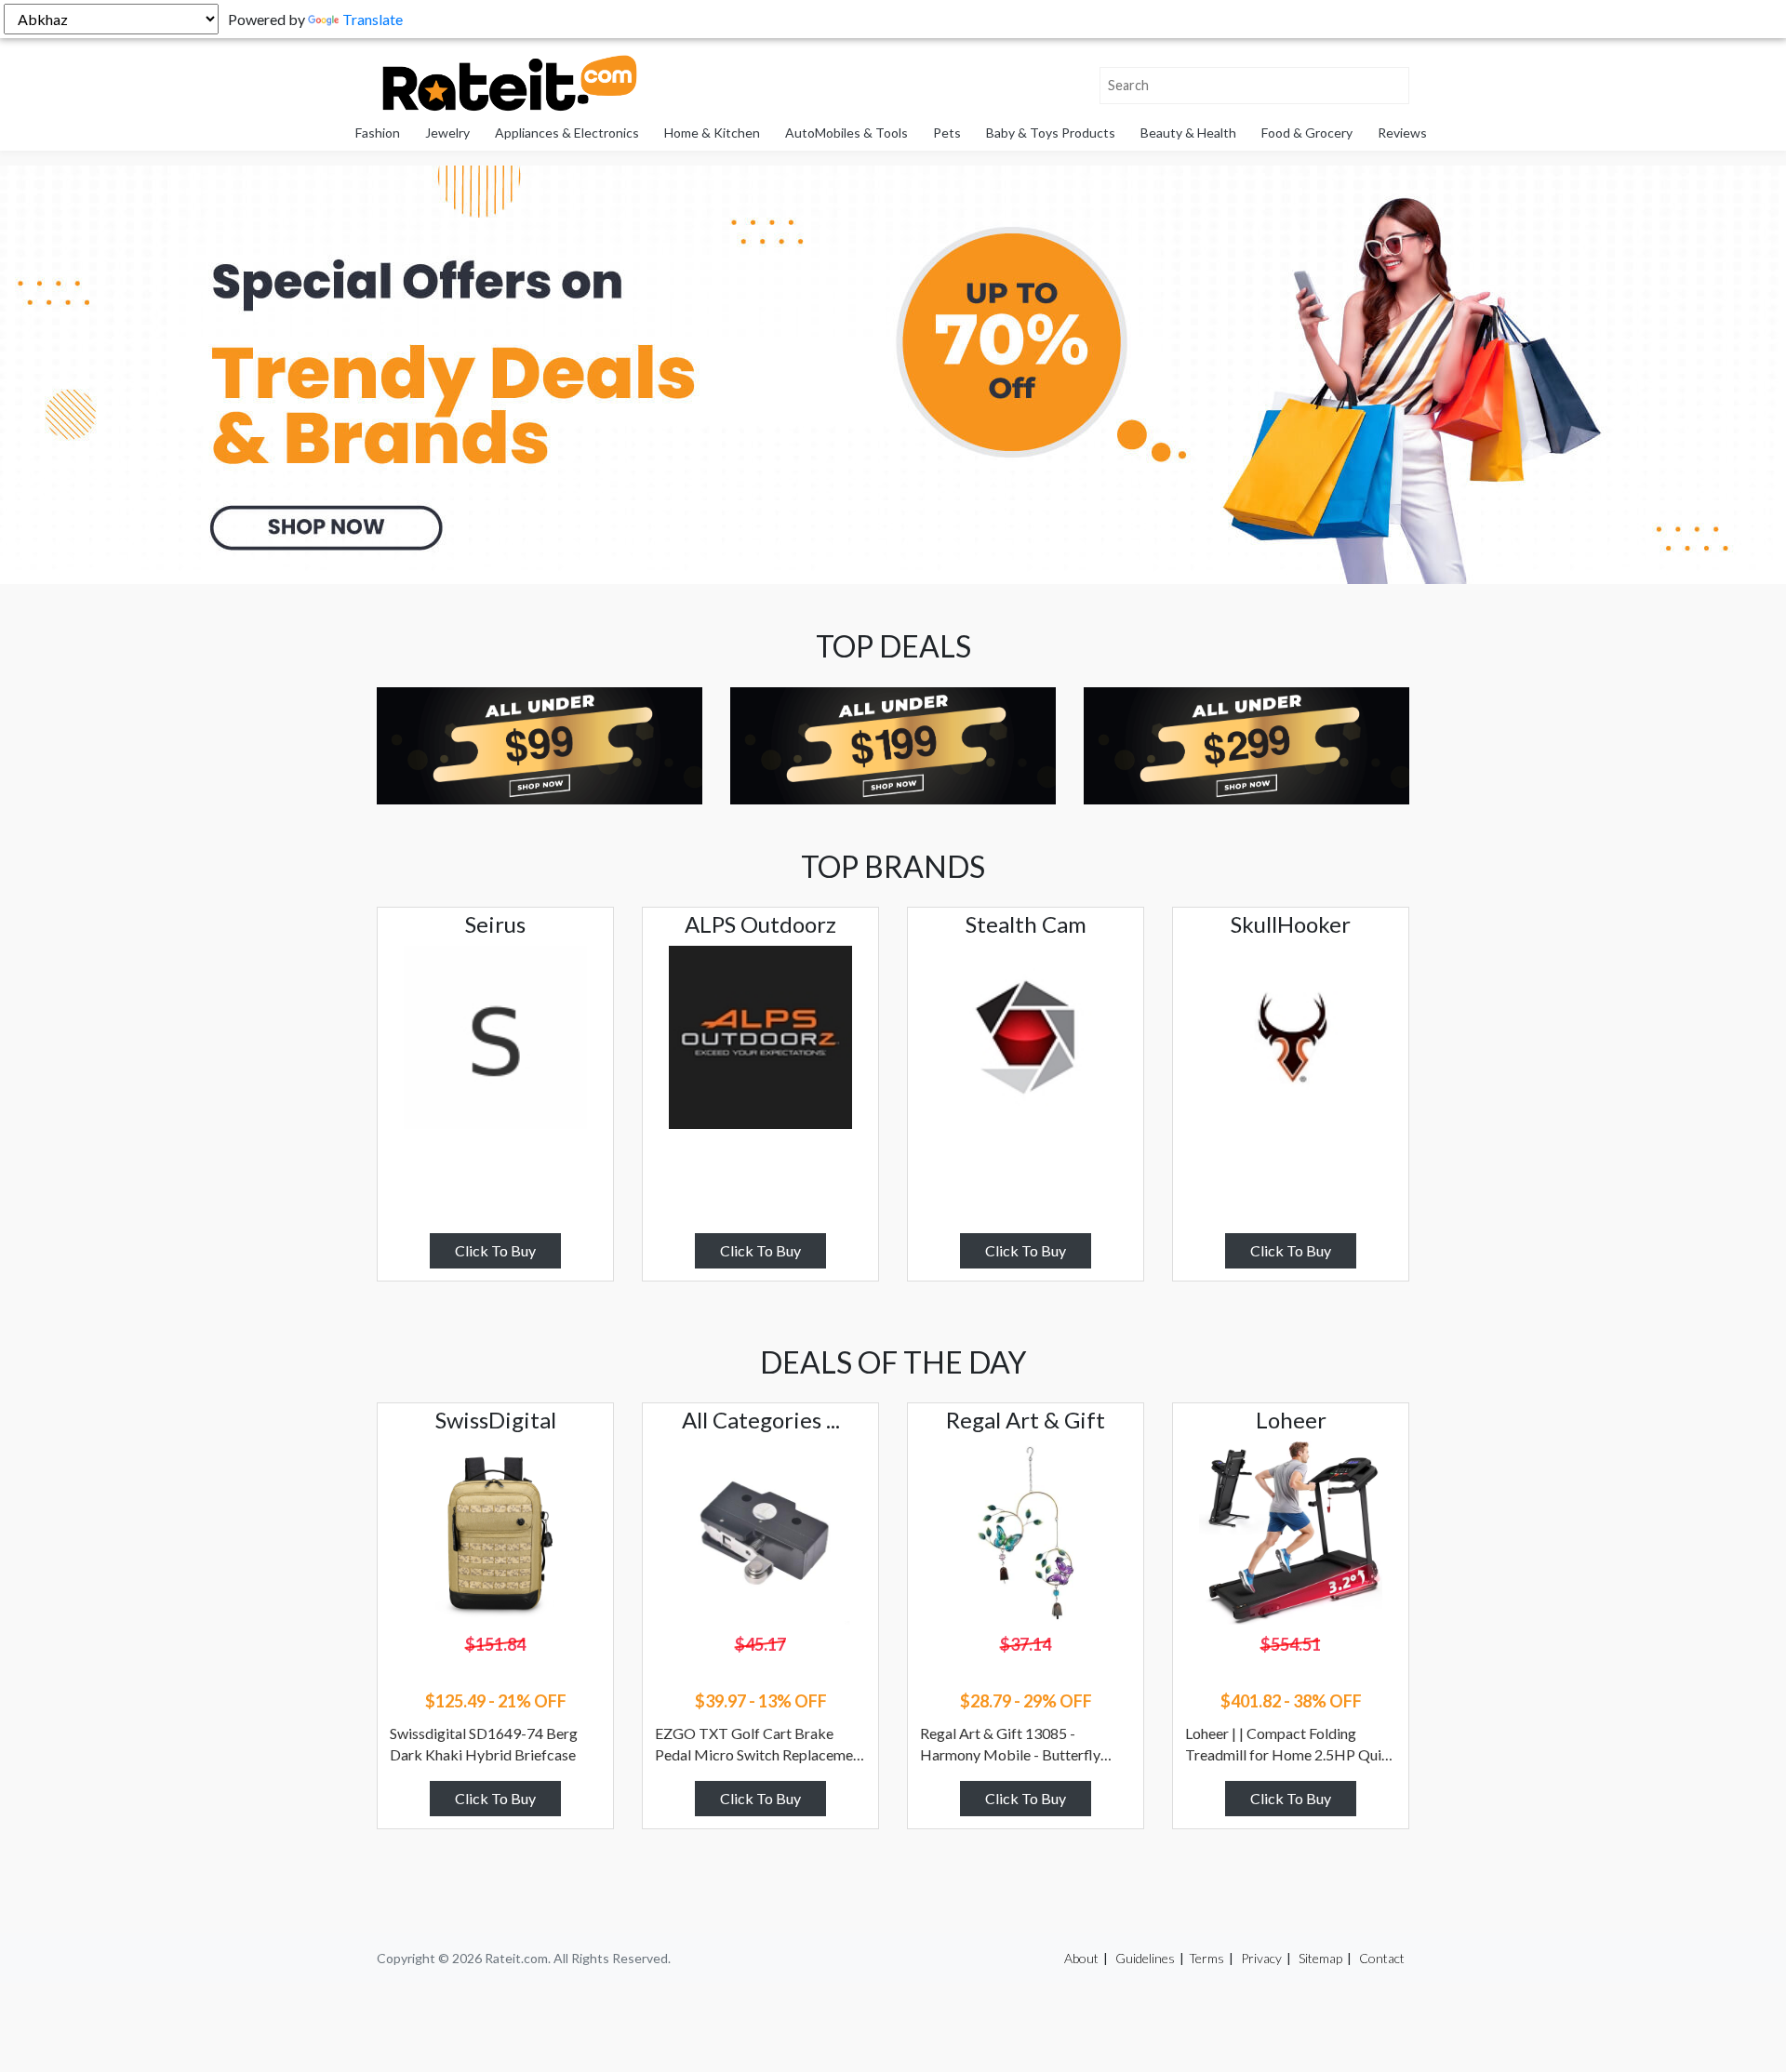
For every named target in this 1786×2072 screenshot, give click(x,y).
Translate (373, 19)
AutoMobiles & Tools (846, 133)
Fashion (378, 133)
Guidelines (1145, 1958)
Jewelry (447, 133)
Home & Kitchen (712, 133)
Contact (1382, 1958)
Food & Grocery (1307, 133)
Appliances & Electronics (567, 133)
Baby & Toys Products (1051, 133)
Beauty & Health (1188, 133)
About (1081, 1958)
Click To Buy (495, 1250)
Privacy (1261, 1958)
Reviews (1402, 133)
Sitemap (1320, 1958)
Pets (947, 133)
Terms (1206, 1958)
